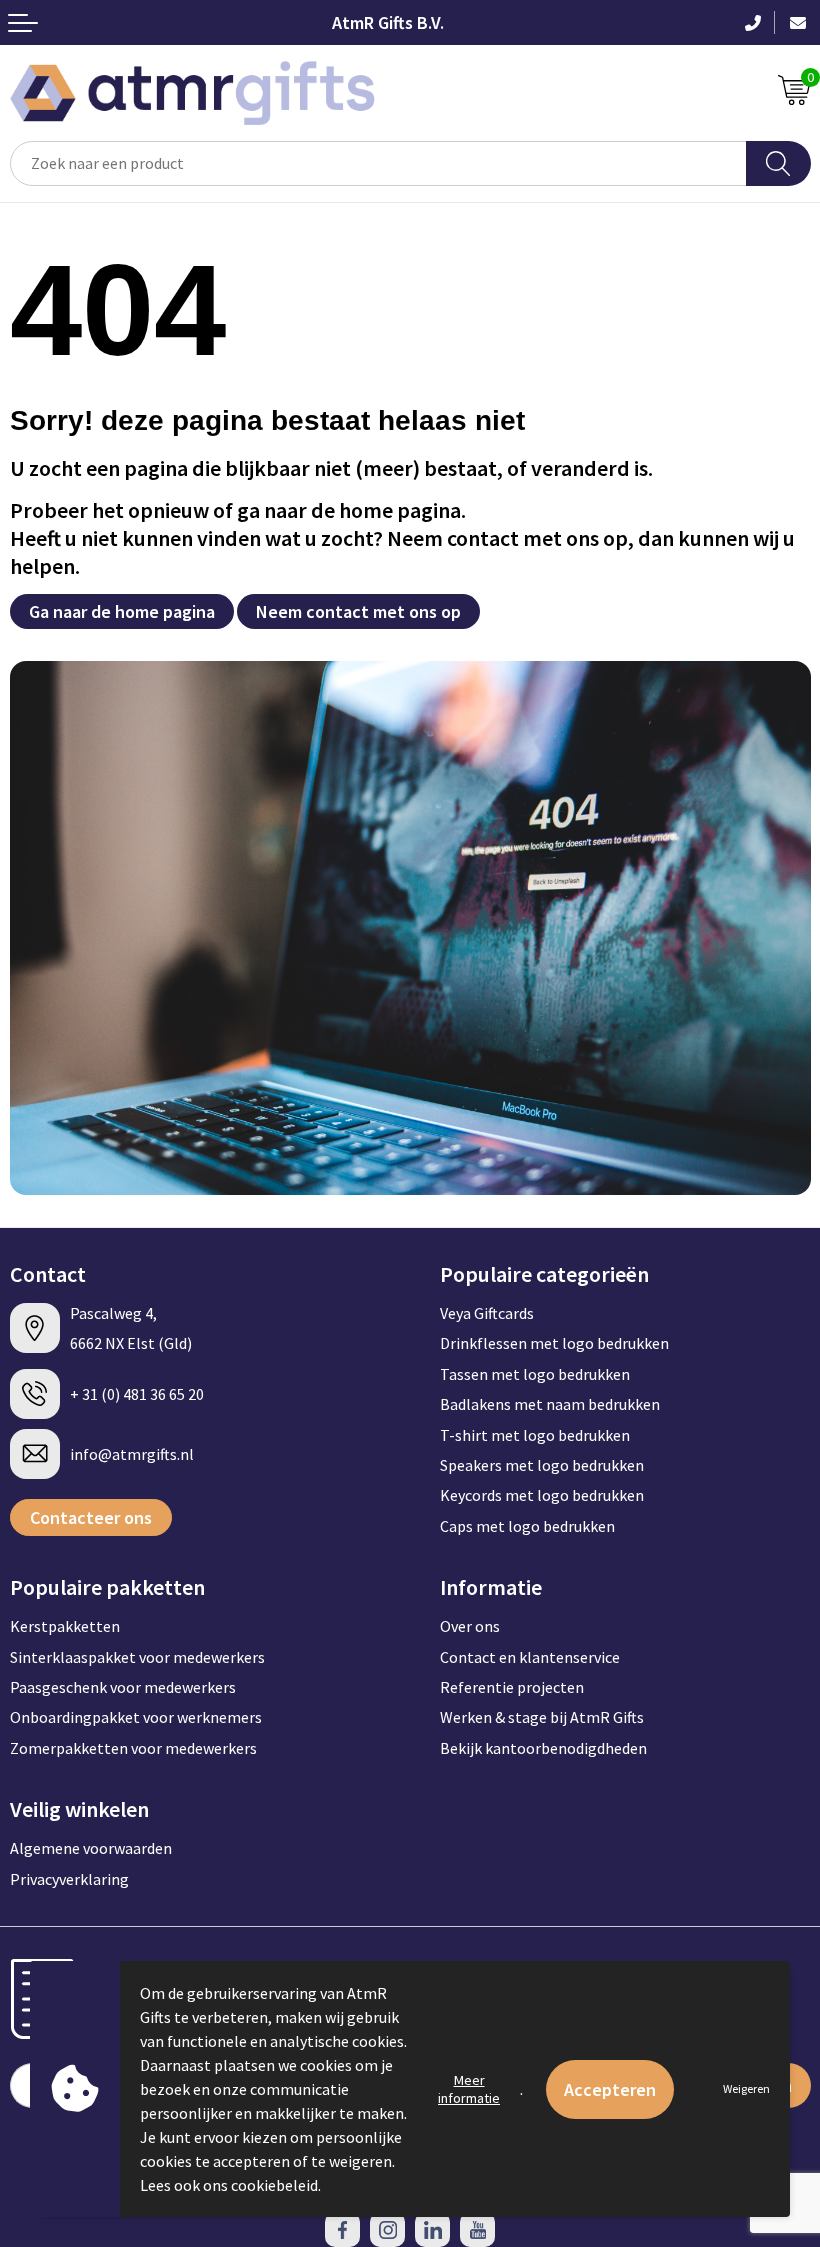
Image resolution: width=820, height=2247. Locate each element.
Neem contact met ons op (358, 611)
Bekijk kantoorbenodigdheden (543, 1748)
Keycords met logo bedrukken (542, 1495)
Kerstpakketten (65, 1626)
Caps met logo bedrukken (527, 1526)
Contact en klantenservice (530, 1657)
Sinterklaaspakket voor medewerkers (137, 1657)
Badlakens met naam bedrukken (550, 1404)
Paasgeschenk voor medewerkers (123, 1687)
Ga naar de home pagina (122, 611)
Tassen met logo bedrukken (535, 1374)
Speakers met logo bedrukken (542, 1465)
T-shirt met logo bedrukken (535, 1435)
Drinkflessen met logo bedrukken (554, 1343)
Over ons (470, 1626)
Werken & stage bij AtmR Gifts (542, 1717)
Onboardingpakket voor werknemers (136, 1717)
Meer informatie (469, 2089)
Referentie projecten (512, 1687)
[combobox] (378, 163)
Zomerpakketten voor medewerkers (133, 1748)
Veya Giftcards (487, 1313)
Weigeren (746, 2088)
